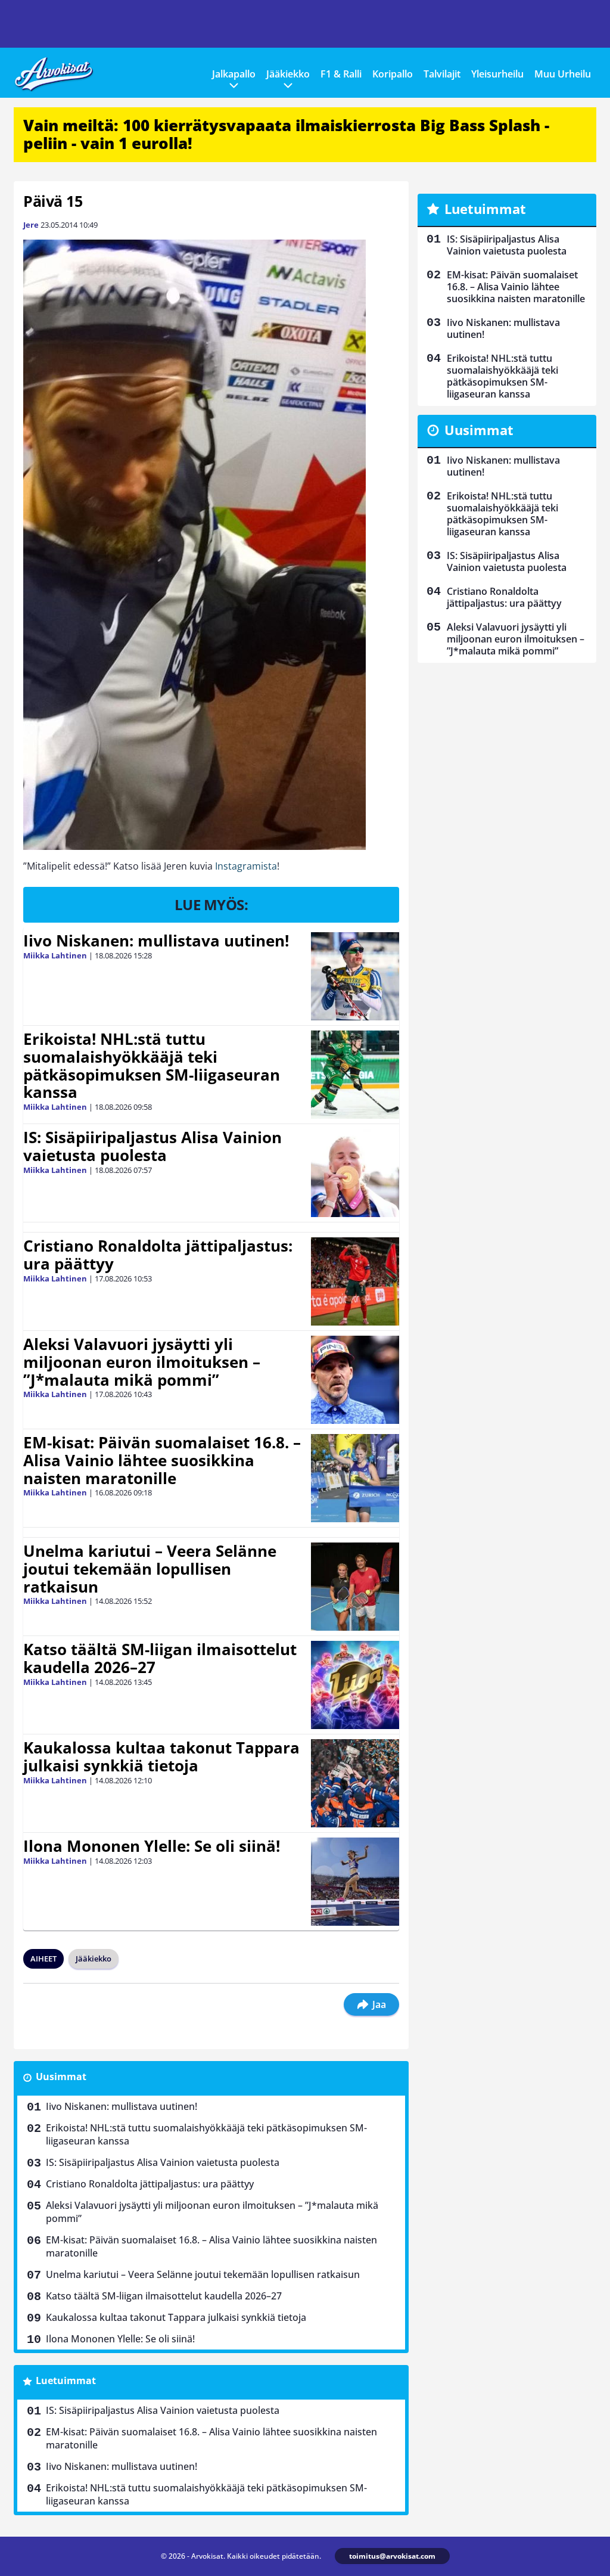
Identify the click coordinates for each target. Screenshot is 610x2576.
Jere (31, 225)
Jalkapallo (234, 74)
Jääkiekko (288, 74)
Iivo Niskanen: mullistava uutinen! (156, 941)
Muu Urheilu (563, 74)
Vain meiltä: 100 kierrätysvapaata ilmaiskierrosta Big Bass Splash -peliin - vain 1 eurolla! (286, 134)
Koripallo (393, 74)
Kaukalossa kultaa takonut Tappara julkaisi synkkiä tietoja (161, 1756)
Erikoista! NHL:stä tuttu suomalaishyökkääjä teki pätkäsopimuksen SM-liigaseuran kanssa (152, 1066)
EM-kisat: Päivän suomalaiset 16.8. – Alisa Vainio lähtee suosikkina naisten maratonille (162, 1460)
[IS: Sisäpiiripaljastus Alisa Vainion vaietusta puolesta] (355, 1173)
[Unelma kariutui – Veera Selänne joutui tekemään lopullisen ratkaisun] (355, 1587)
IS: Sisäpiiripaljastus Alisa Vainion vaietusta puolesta (152, 1146)
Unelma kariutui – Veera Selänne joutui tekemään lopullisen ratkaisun (150, 1569)
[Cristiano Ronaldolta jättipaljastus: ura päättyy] (355, 1281)
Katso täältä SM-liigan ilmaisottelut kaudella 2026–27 (160, 1658)
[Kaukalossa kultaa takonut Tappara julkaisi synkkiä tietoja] (355, 1783)
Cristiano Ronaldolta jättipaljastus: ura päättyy (158, 1255)
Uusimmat (61, 2077)
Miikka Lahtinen (55, 955)
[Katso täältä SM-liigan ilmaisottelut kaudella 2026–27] (355, 1685)
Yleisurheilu (497, 74)
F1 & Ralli (341, 74)
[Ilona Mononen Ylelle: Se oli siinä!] (355, 1882)
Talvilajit (442, 74)
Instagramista (245, 866)
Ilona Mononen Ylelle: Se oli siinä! (152, 1846)
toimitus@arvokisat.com (392, 2556)
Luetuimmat (66, 2381)
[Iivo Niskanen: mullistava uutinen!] (355, 976)
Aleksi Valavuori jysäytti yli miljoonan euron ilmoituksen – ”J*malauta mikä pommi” (142, 1362)
